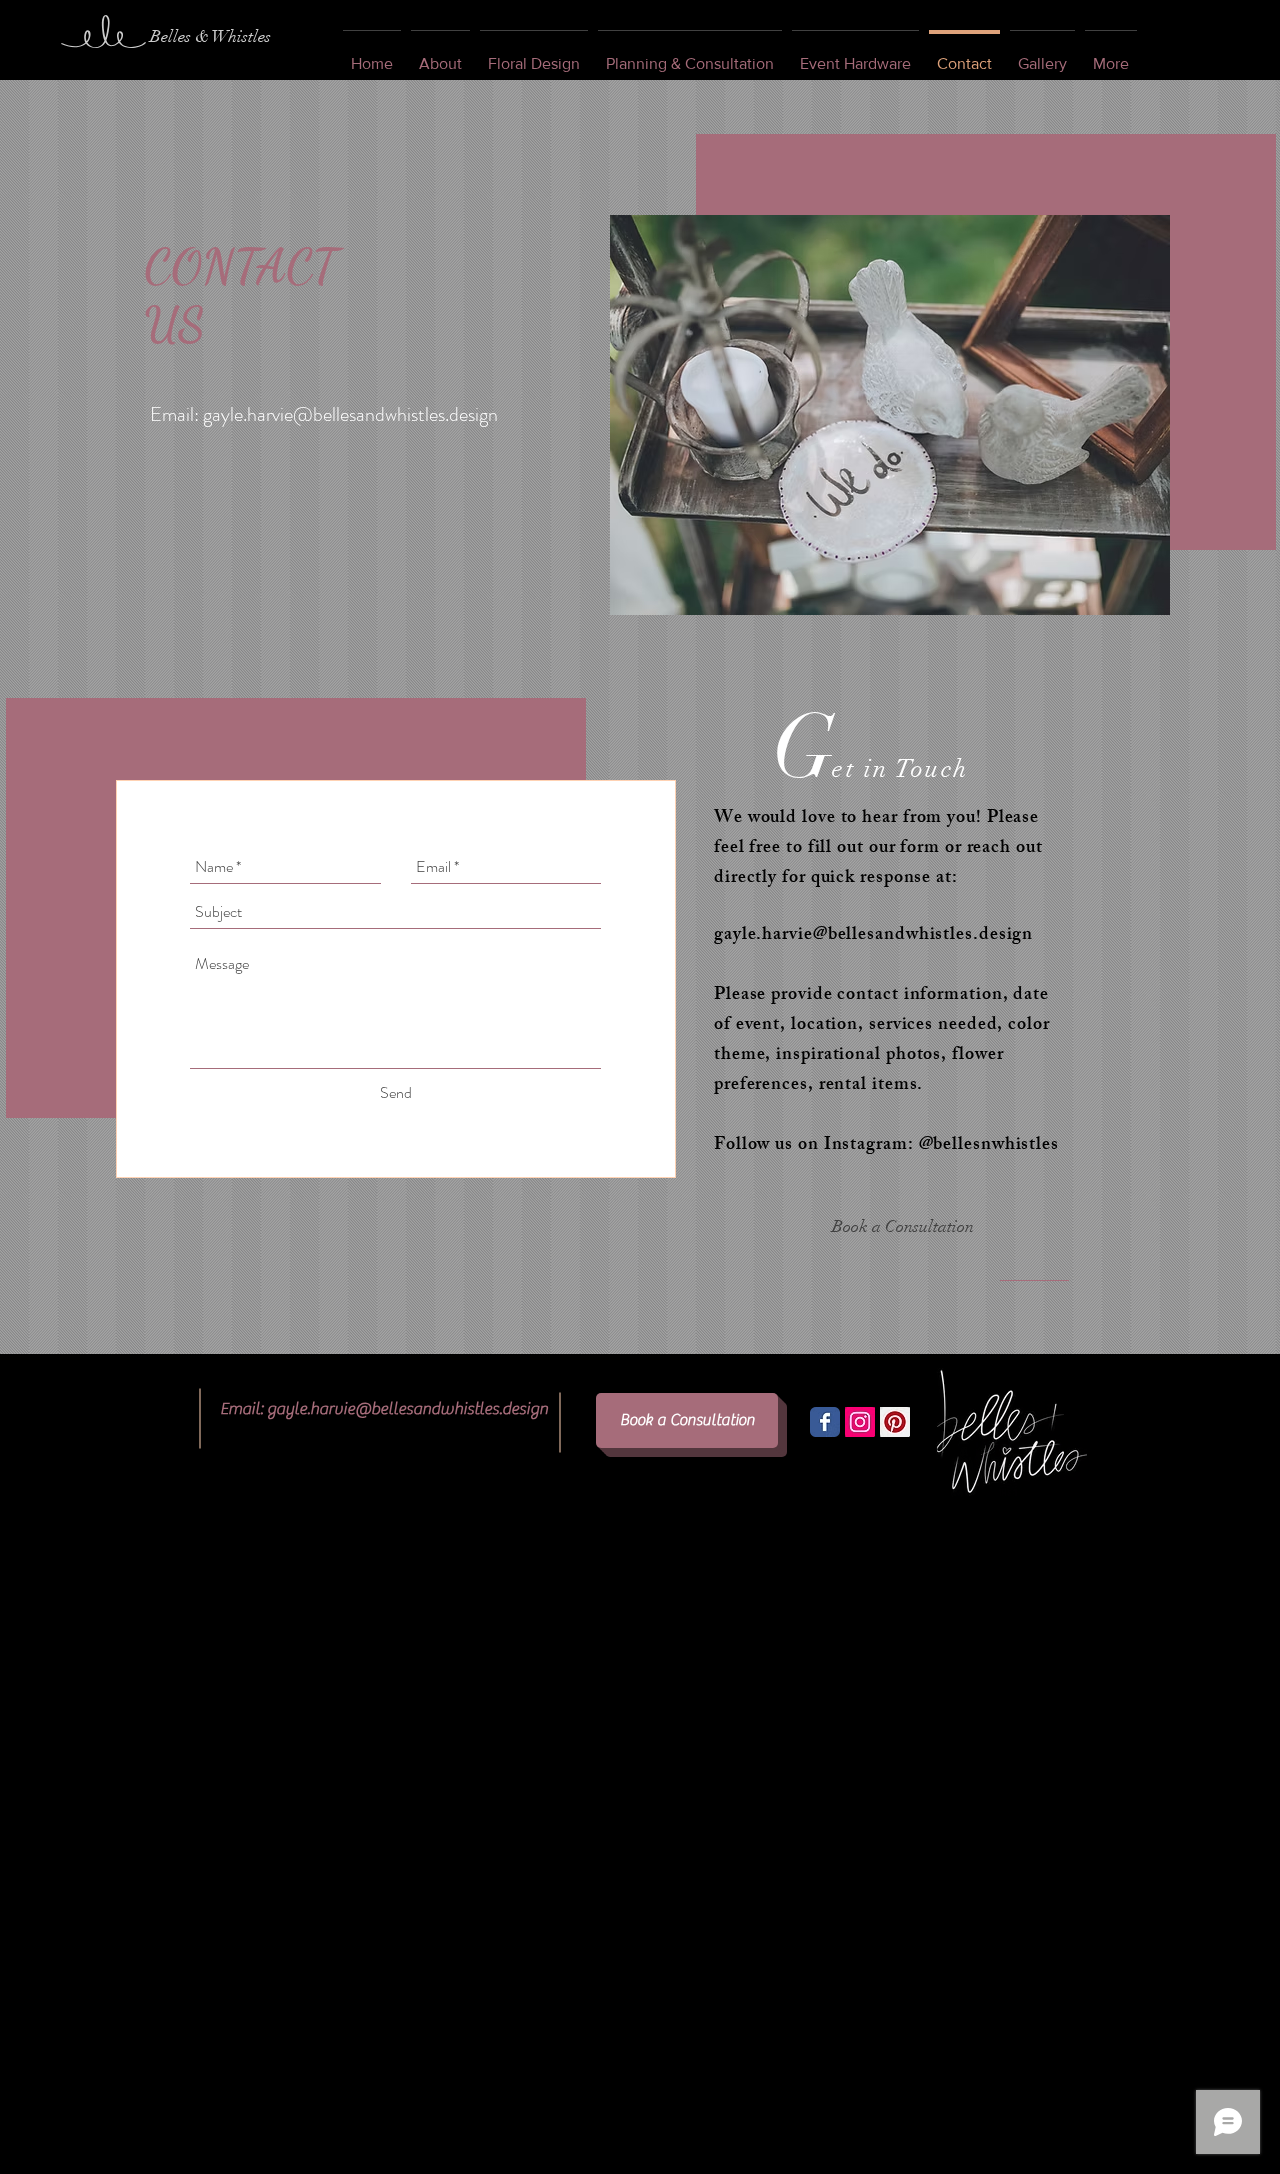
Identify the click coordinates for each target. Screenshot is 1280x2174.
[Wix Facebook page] (825, 1422)
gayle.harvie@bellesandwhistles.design (350, 414)
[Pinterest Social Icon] (895, 1422)
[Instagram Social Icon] (860, 1422)
